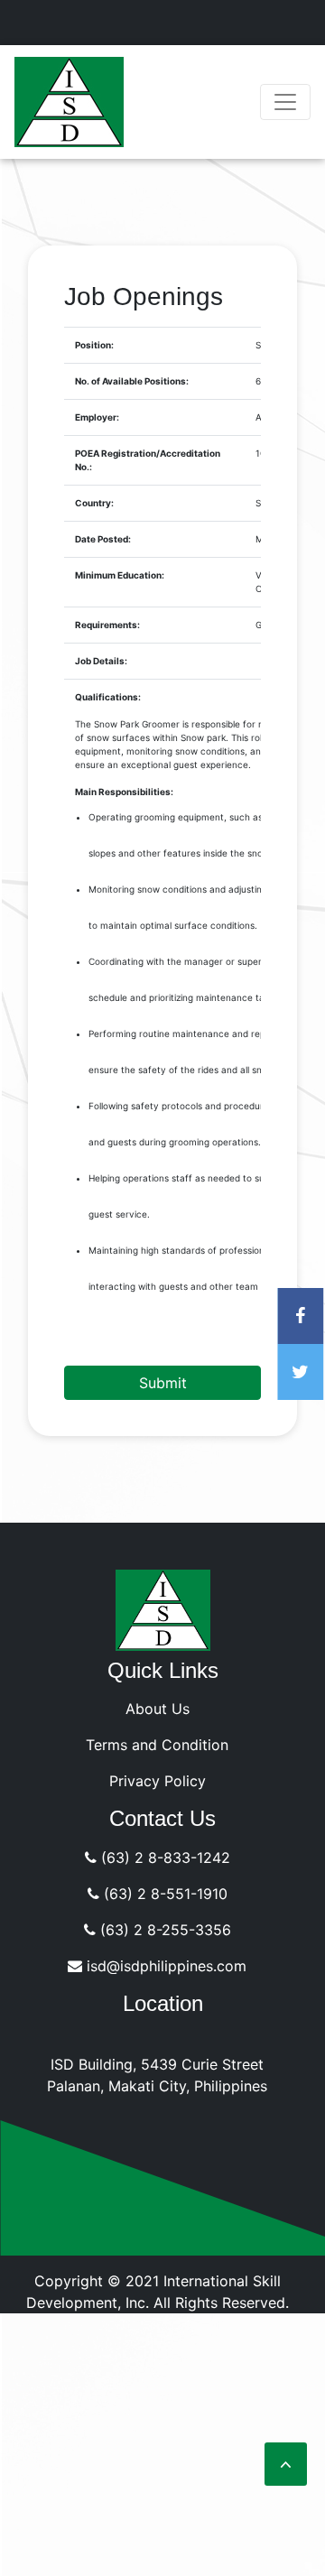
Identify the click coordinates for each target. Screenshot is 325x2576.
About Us (158, 1709)
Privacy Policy (158, 1781)
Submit (163, 1383)
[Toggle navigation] (285, 102)
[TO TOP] (286, 2464)
